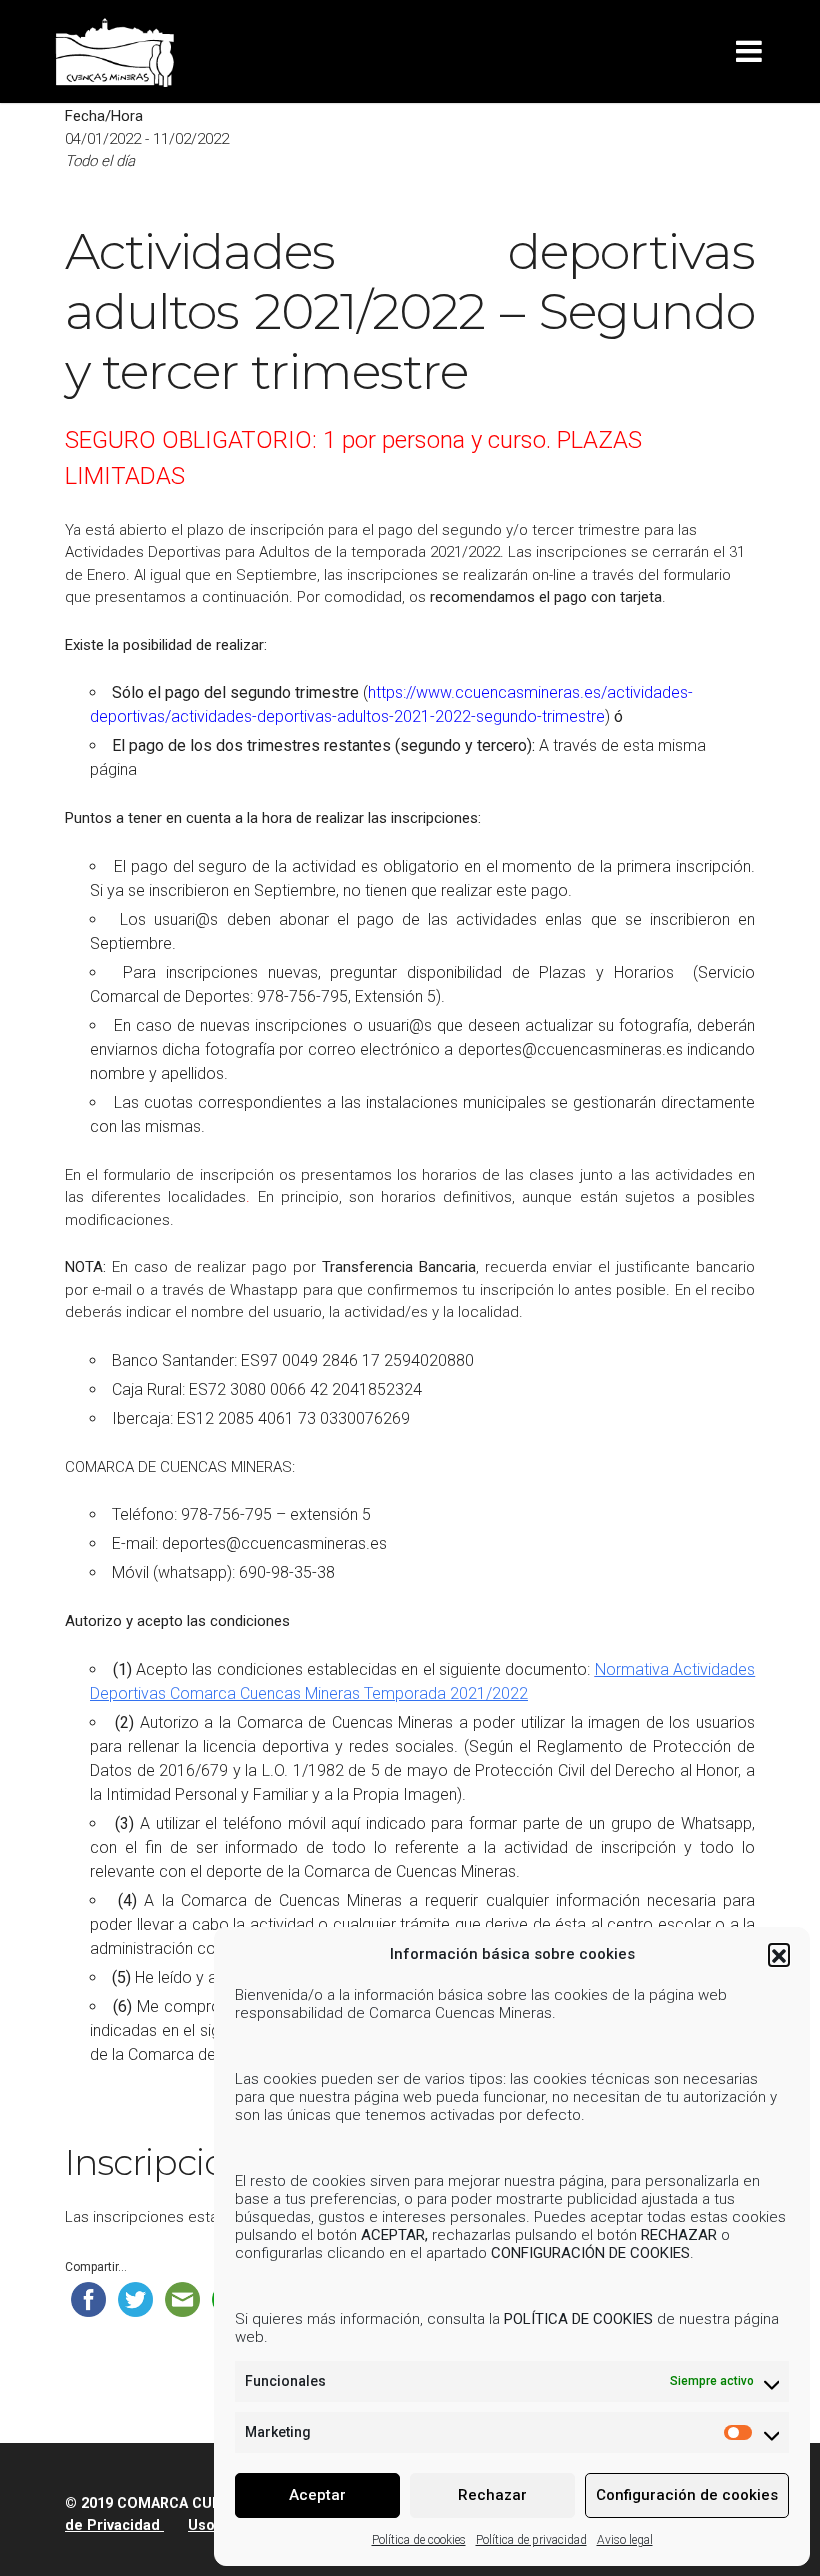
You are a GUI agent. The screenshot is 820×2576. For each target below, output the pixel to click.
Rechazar (492, 2495)
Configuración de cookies (687, 2495)
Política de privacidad (531, 2540)
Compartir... (96, 2267)
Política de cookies (419, 2540)
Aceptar (317, 2495)
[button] (779, 1954)
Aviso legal (625, 2540)
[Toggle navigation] (753, 51)
